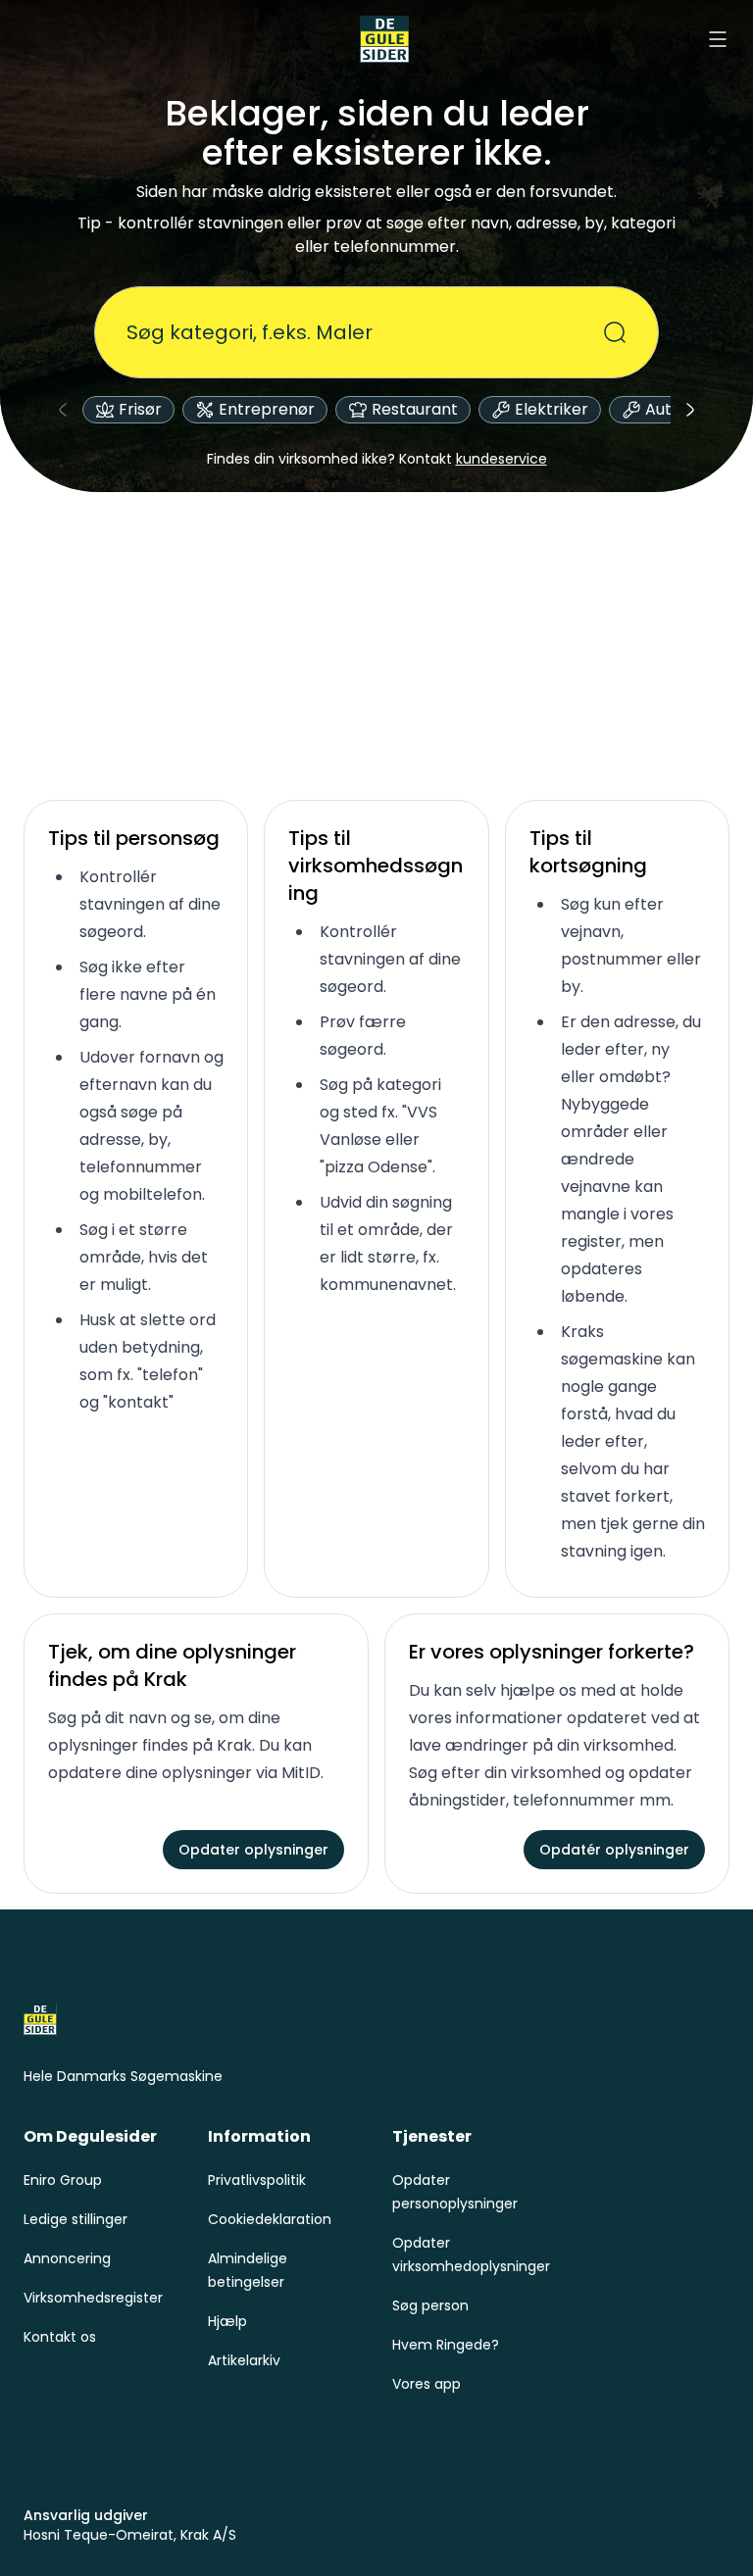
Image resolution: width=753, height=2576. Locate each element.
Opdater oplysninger (253, 1850)
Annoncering (67, 2258)
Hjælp (227, 2321)
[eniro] (384, 39)
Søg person (430, 2305)
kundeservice (502, 459)
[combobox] (365, 332)
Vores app (427, 2384)
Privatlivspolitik (257, 2180)
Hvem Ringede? (446, 2345)
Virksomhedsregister (93, 2298)
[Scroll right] (690, 410)
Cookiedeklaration (270, 2219)
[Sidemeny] (718, 39)
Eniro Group (63, 2180)
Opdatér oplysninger (614, 1850)
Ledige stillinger (75, 2219)
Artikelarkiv (244, 2360)
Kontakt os (60, 2337)
